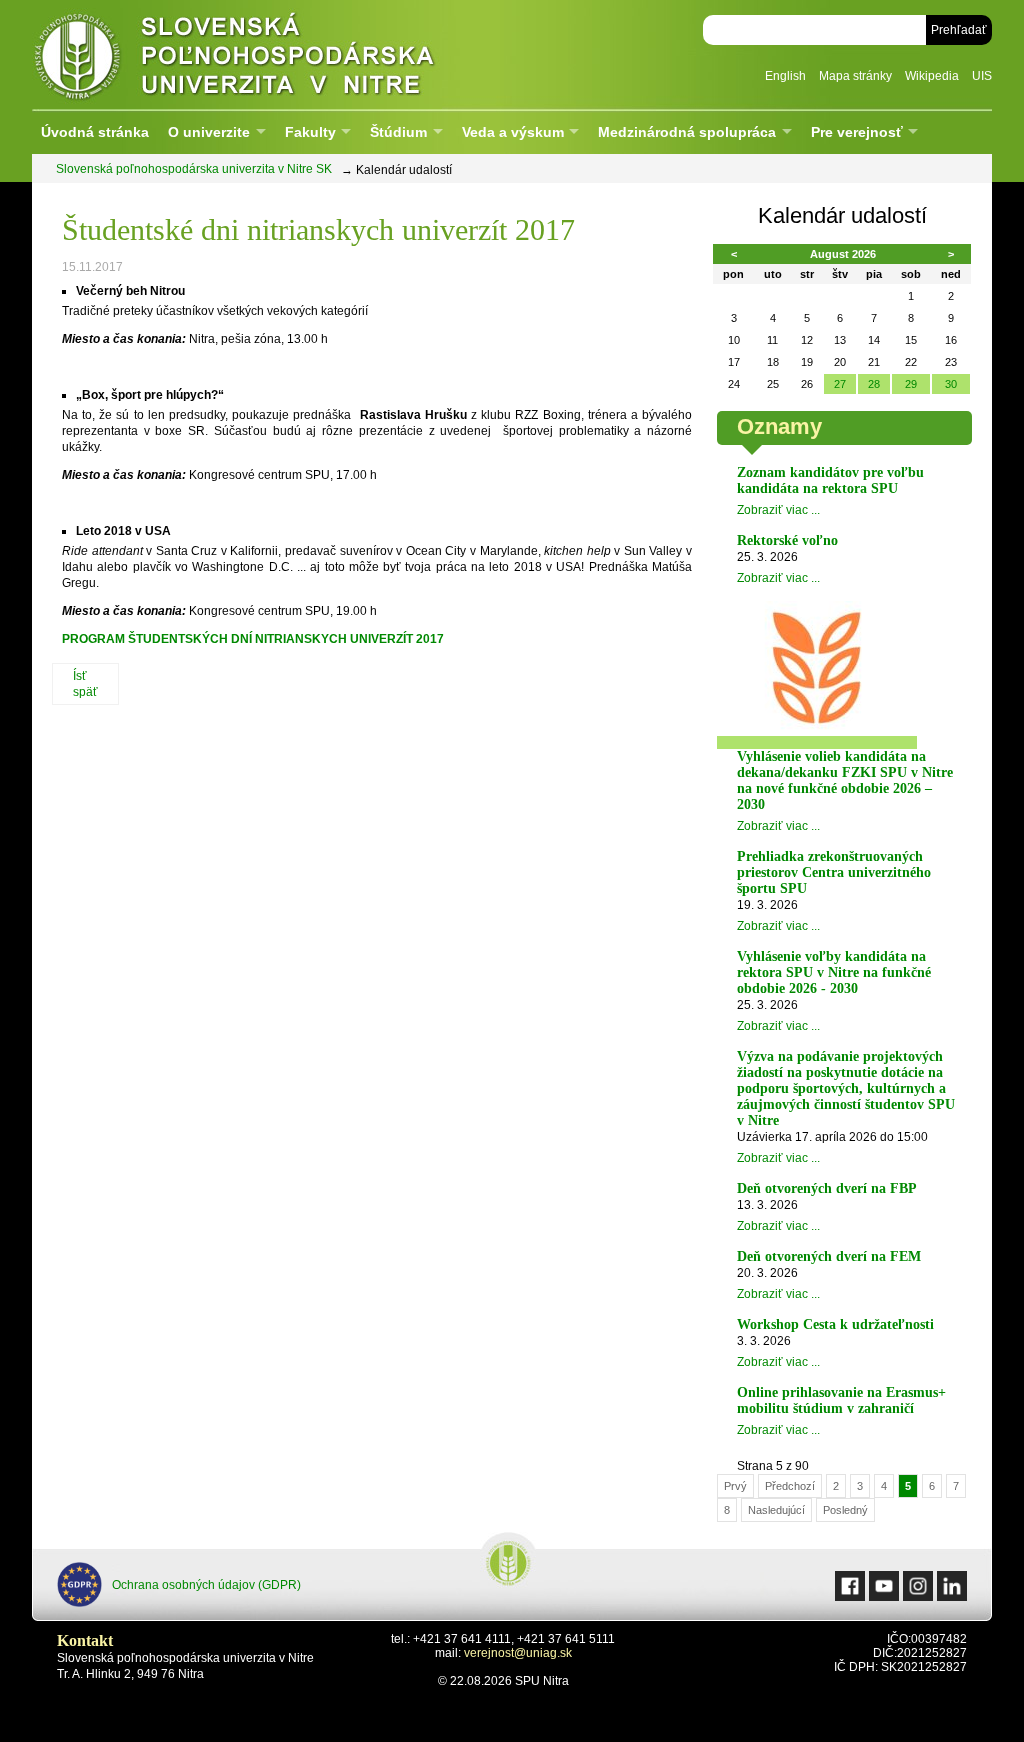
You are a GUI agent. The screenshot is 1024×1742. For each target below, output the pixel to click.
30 (951, 384)
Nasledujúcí (776, 1510)
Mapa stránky (855, 76)
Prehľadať (959, 30)
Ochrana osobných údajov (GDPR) (206, 1585)
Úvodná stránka (95, 132)
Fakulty (310, 132)
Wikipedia (932, 76)
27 (840, 384)
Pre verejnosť (857, 132)
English (785, 76)
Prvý (735, 1486)
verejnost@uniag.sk (518, 1653)
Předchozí (790, 1486)
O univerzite (209, 132)
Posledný (845, 1510)
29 (911, 384)
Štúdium (398, 132)
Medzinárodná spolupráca (687, 132)
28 (874, 384)
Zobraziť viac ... (778, 510)
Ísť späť (85, 684)
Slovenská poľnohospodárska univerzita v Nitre (277, 54)
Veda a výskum (513, 132)
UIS (982, 76)
